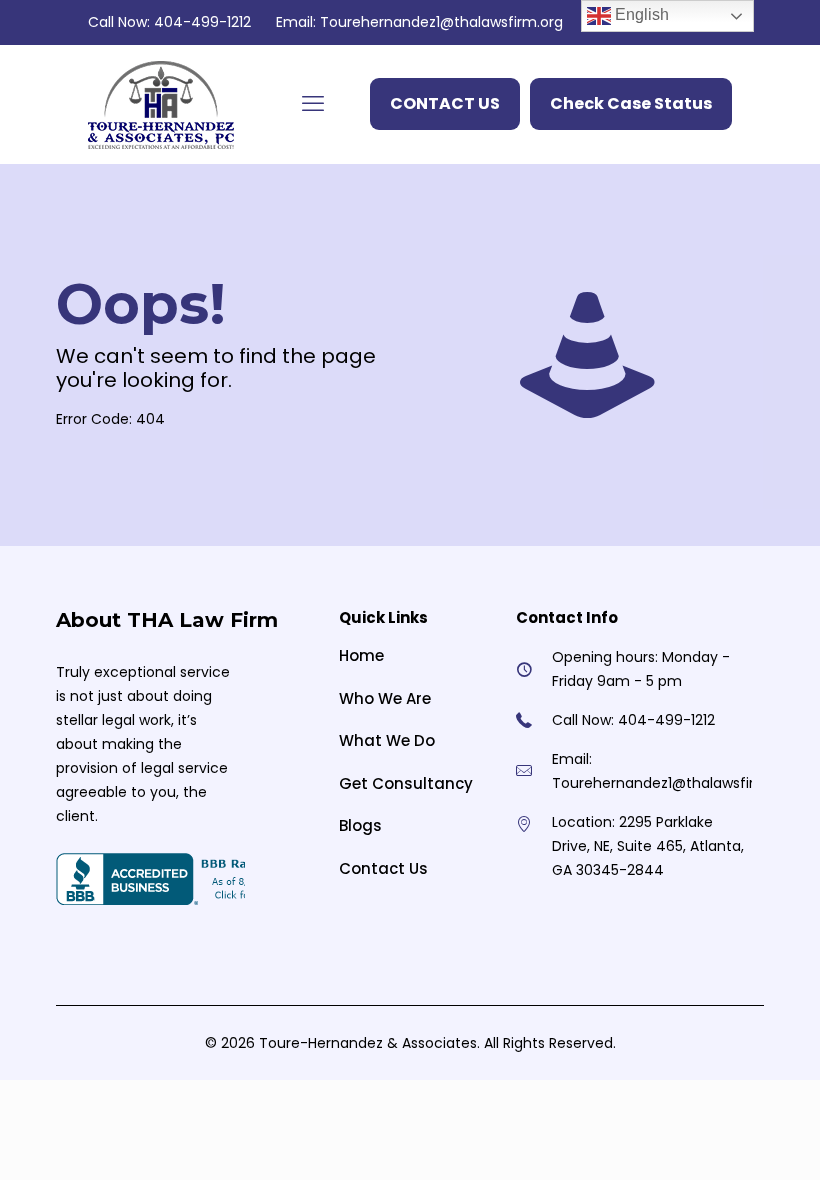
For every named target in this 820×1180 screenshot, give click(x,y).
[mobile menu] (313, 104)
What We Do (387, 740)
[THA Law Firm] (161, 104)
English (640, 14)
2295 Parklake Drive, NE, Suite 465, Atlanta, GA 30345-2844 (648, 846)
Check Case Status (631, 103)
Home (361, 655)
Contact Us (383, 868)
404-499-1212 (202, 22)
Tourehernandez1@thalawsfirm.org (441, 22)
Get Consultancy (406, 783)
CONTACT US (445, 103)
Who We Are (385, 698)
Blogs (360, 825)
